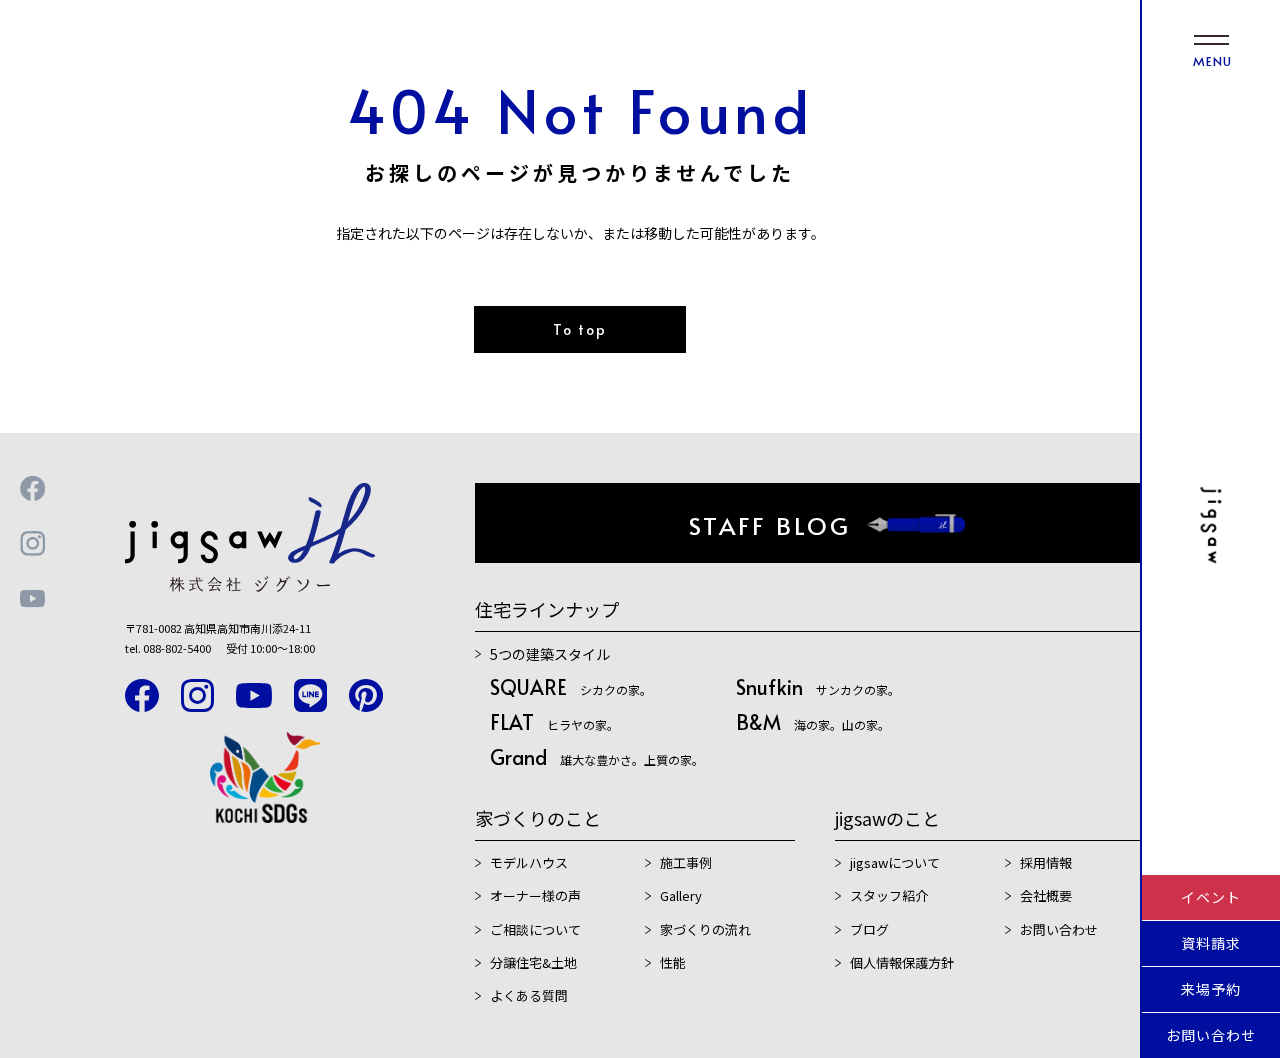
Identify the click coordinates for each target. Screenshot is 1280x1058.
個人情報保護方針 (902, 962)
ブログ (869, 929)
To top (580, 329)
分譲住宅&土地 (533, 962)
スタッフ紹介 (889, 895)
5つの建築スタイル (550, 654)
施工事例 (686, 862)
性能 (673, 962)
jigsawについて (895, 862)
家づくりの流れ (705, 929)
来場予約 (1211, 989)
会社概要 (1046, 895)
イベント (1211, 897)
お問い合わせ (1211, 1035)
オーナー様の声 (535, 895)
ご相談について (535, 929)
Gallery (681, 895)
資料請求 (1211, 943)
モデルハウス (529, 862)
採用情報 (1046, 862)
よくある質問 (529, 995)
